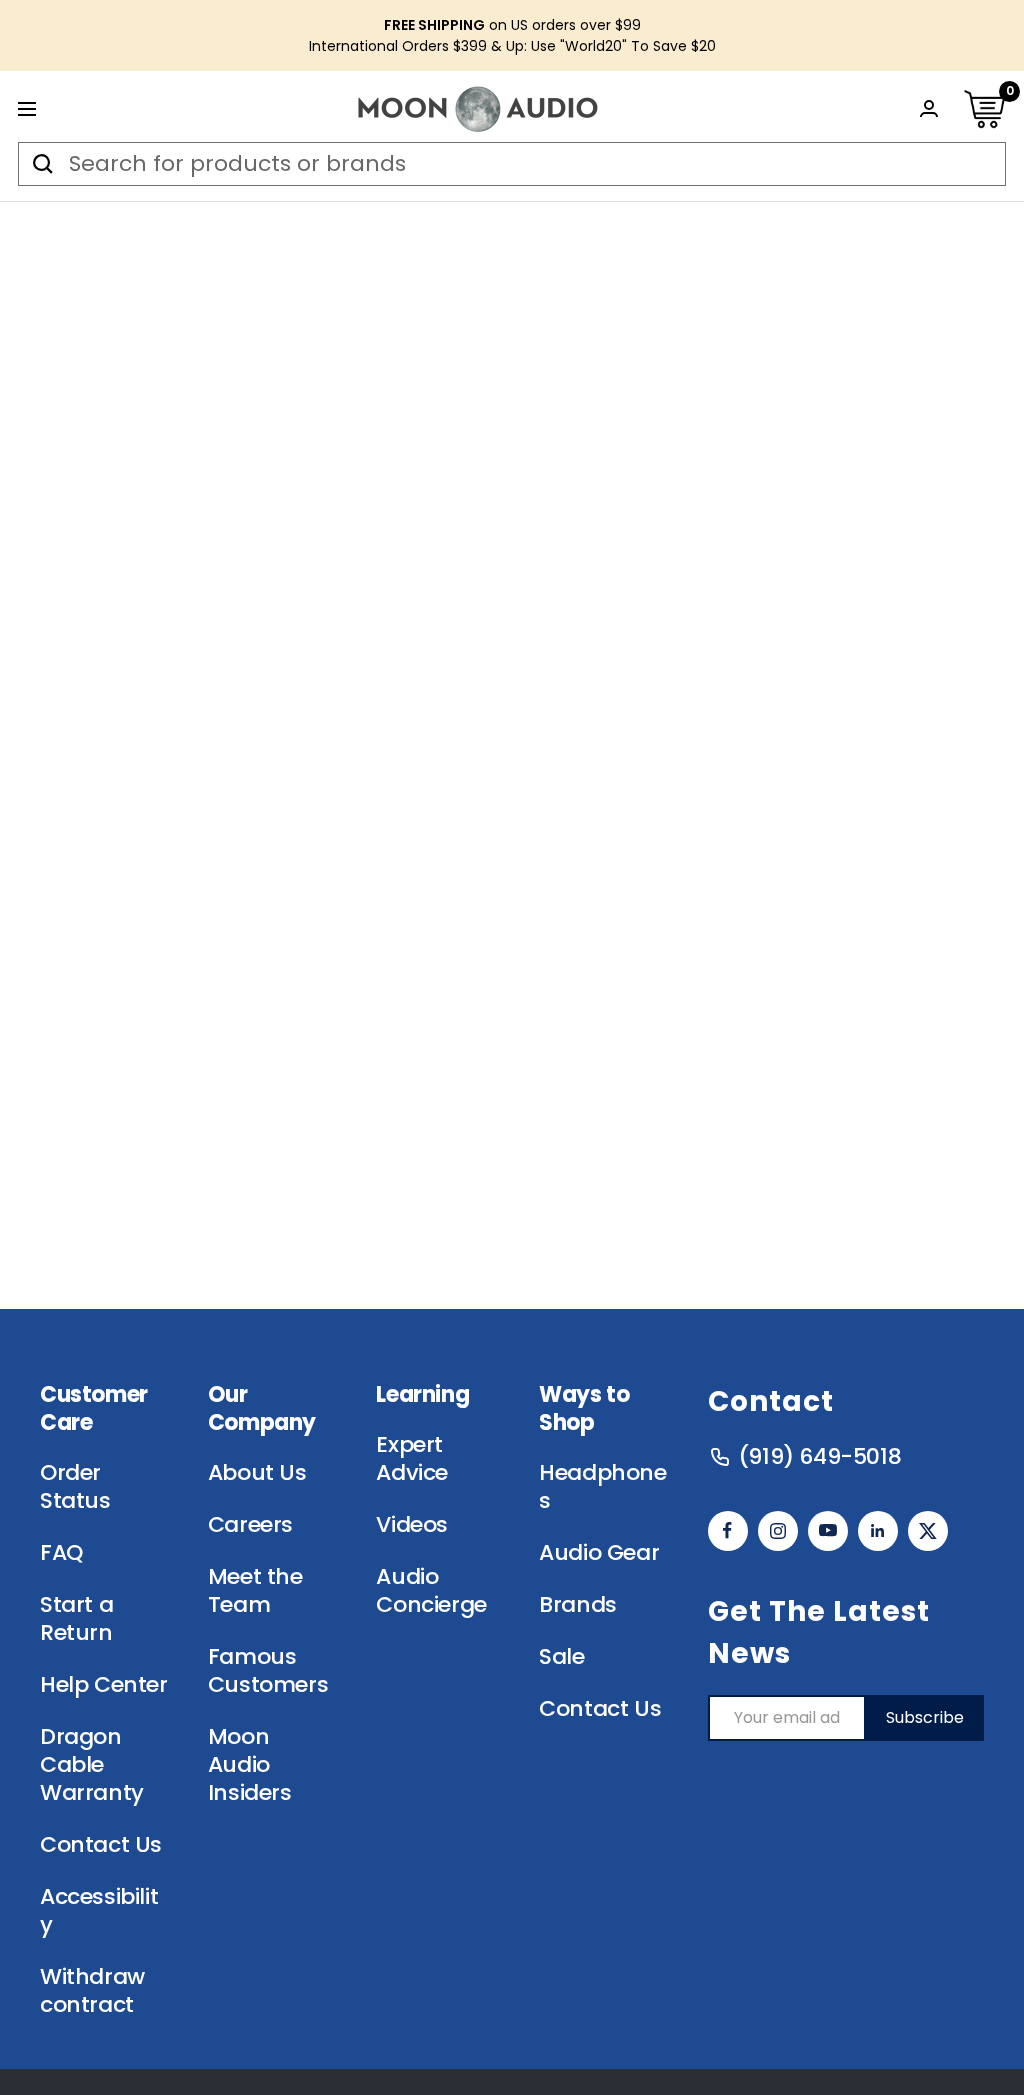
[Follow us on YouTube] (828, 1531)
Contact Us (101, 1845)
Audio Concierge (431, 1591)
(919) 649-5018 (819, 1457)
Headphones (602, 1487)
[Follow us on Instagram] (778, 1531)
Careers (250, 1525)
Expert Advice (412, 1459)
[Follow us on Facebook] (728, 1531)
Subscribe (925, 1717)
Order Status (75, 1487)
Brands (578, 1605)
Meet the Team (255, 1591)
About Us (257, 1473)
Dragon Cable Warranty (92, 1765)
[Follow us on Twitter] (928, 1531)
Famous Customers (268, 1671)
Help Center (104, 1685)
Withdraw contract (92, 1991)
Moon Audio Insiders (250, 1765)
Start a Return (76, 1619)
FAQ (61, 1553)
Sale (561, 1657)
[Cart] (984, 109)
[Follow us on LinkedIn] (878, 1531)
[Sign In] (929, 108)
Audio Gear (599, 1553)
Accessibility (99, 1911)
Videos (412, 1525)
